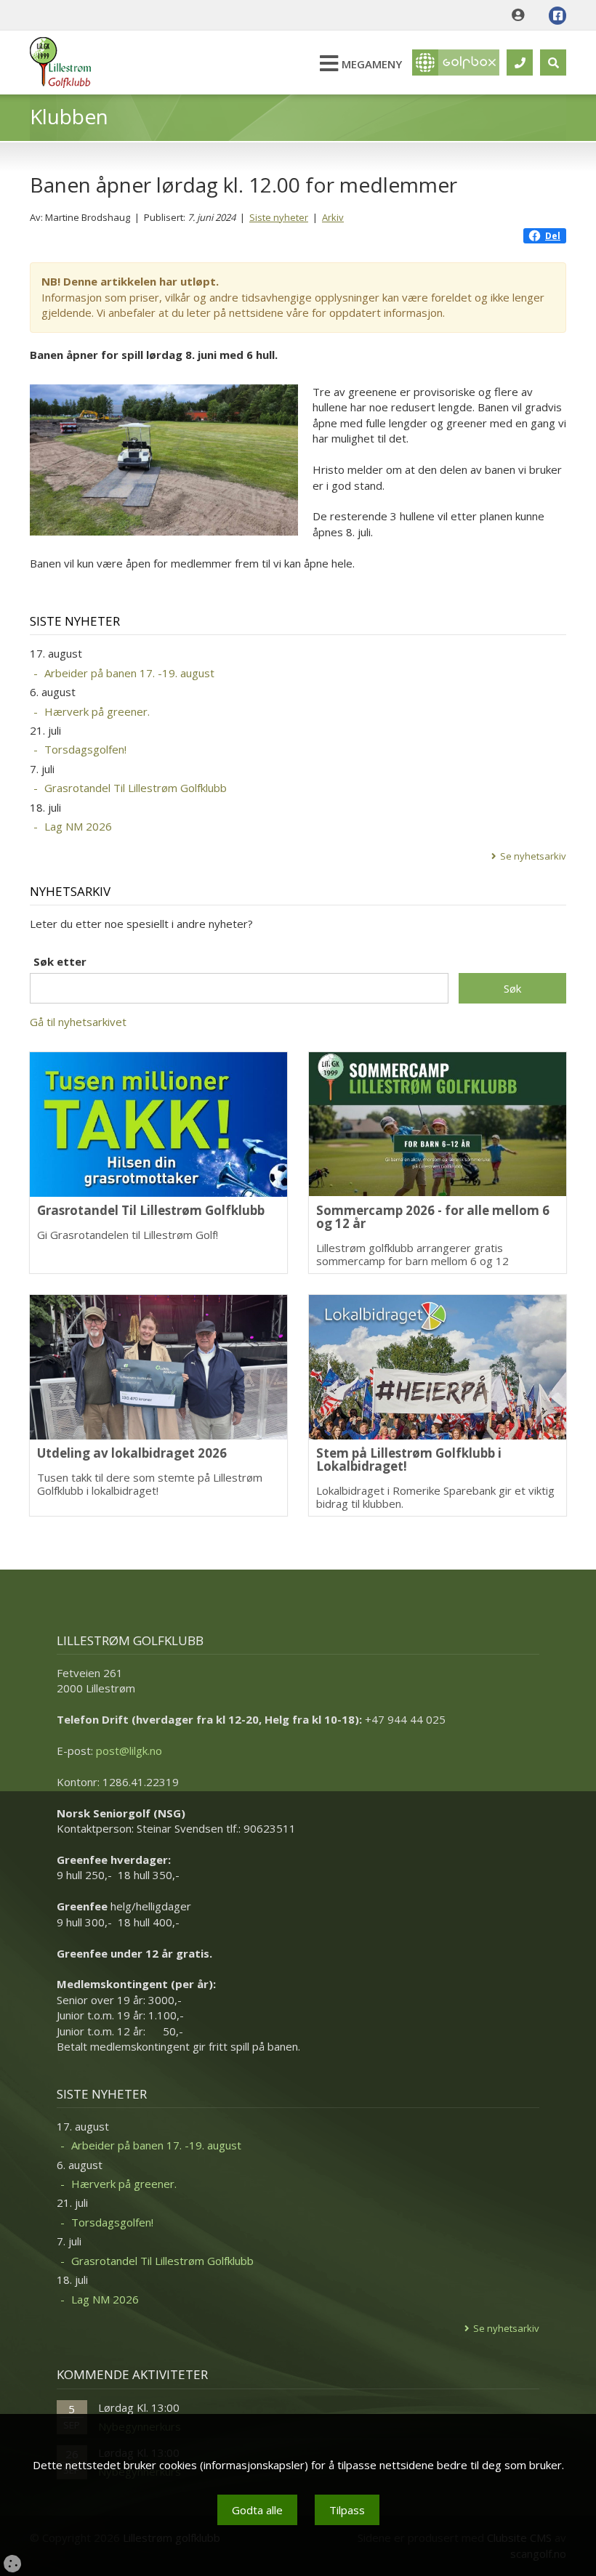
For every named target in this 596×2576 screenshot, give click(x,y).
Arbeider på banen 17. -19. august (129, 673)
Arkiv (333, 217)
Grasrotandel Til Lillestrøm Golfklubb (136, 788)
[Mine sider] (521, 15)
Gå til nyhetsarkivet (78, 1022)
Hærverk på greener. (97, 711)
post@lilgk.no (129, 1751)
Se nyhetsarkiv (533, 856)
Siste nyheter (279, 217)
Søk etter (60, 961)
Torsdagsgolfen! (85, 749)
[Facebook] (557, 16)
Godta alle (257, 2510)
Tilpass (347, 2510)
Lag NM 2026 (78, 826)
